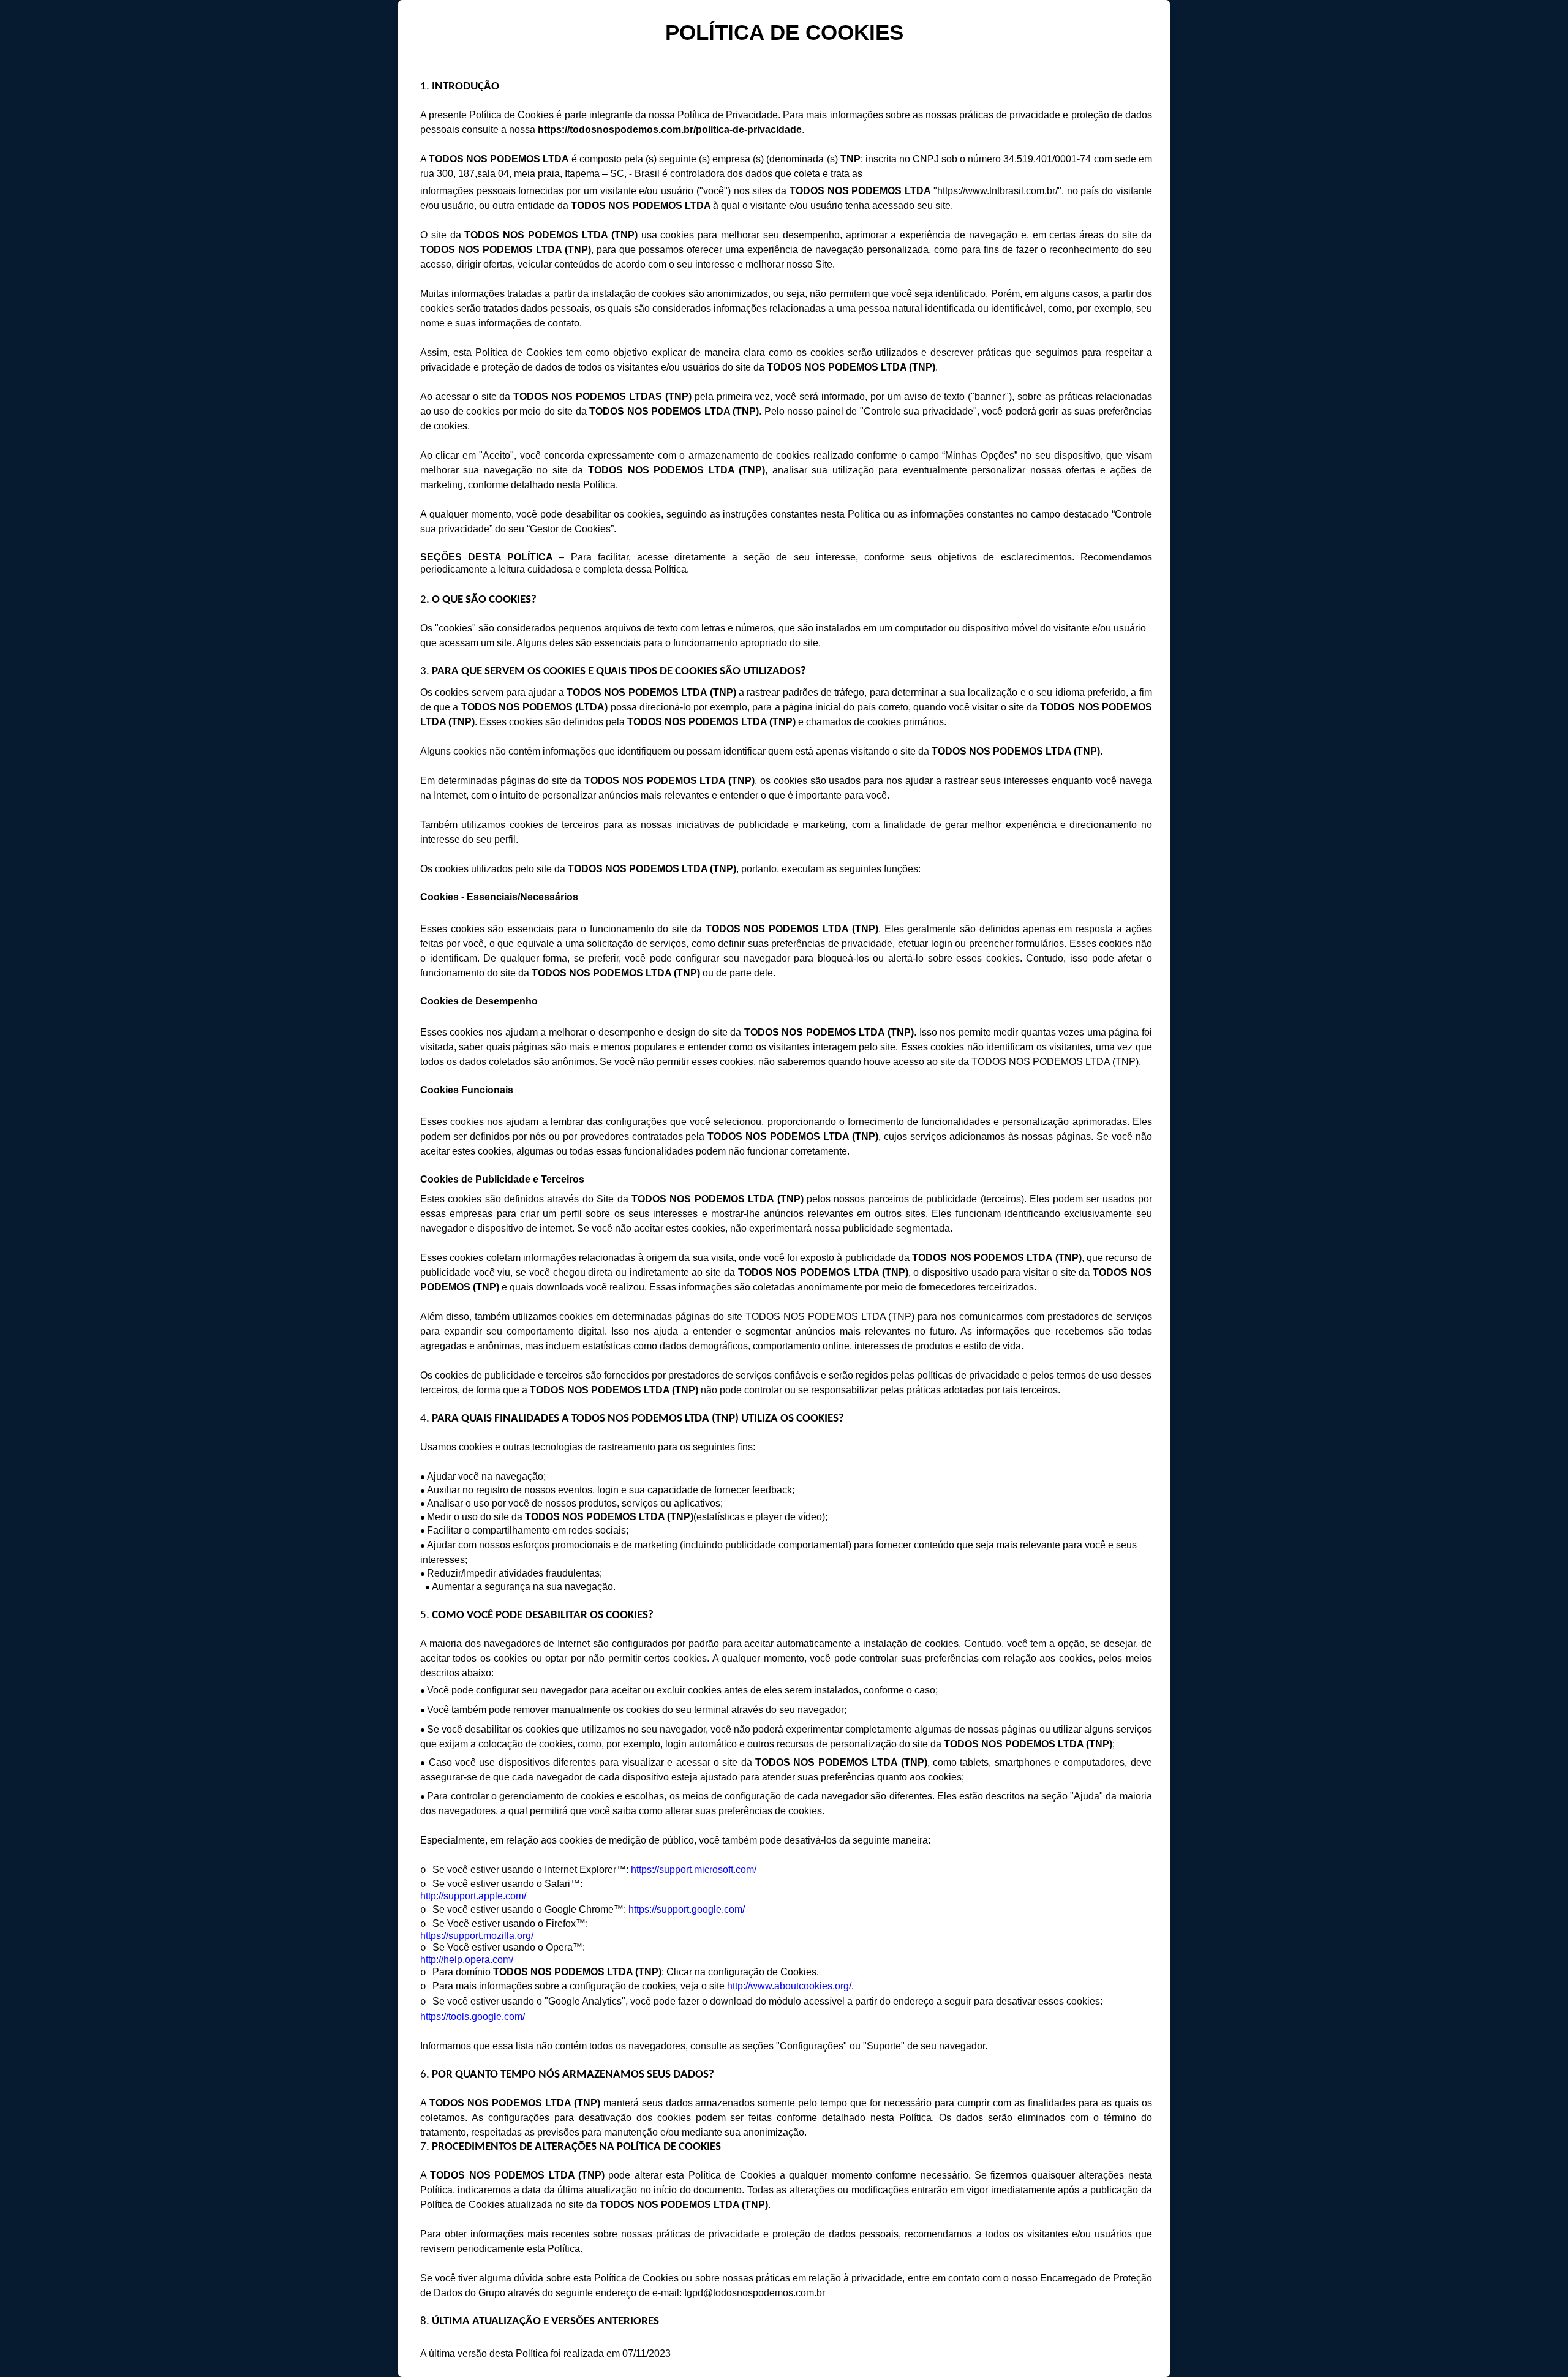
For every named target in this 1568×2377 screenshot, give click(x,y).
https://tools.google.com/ (473, 2017)
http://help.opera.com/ (467, 1960)
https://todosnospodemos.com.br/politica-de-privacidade (670, 130)
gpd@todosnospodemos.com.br (756, 2293)
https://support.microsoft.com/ (694, 1870)
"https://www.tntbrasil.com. (990, 191)
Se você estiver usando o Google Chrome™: (530, 1909)
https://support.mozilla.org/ (477, 1936)
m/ (740, 1909)
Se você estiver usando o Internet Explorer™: (532, 1870)
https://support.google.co (681, 1909)
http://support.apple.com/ (473, 1896)
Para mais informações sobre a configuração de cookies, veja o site (580, 1986)
